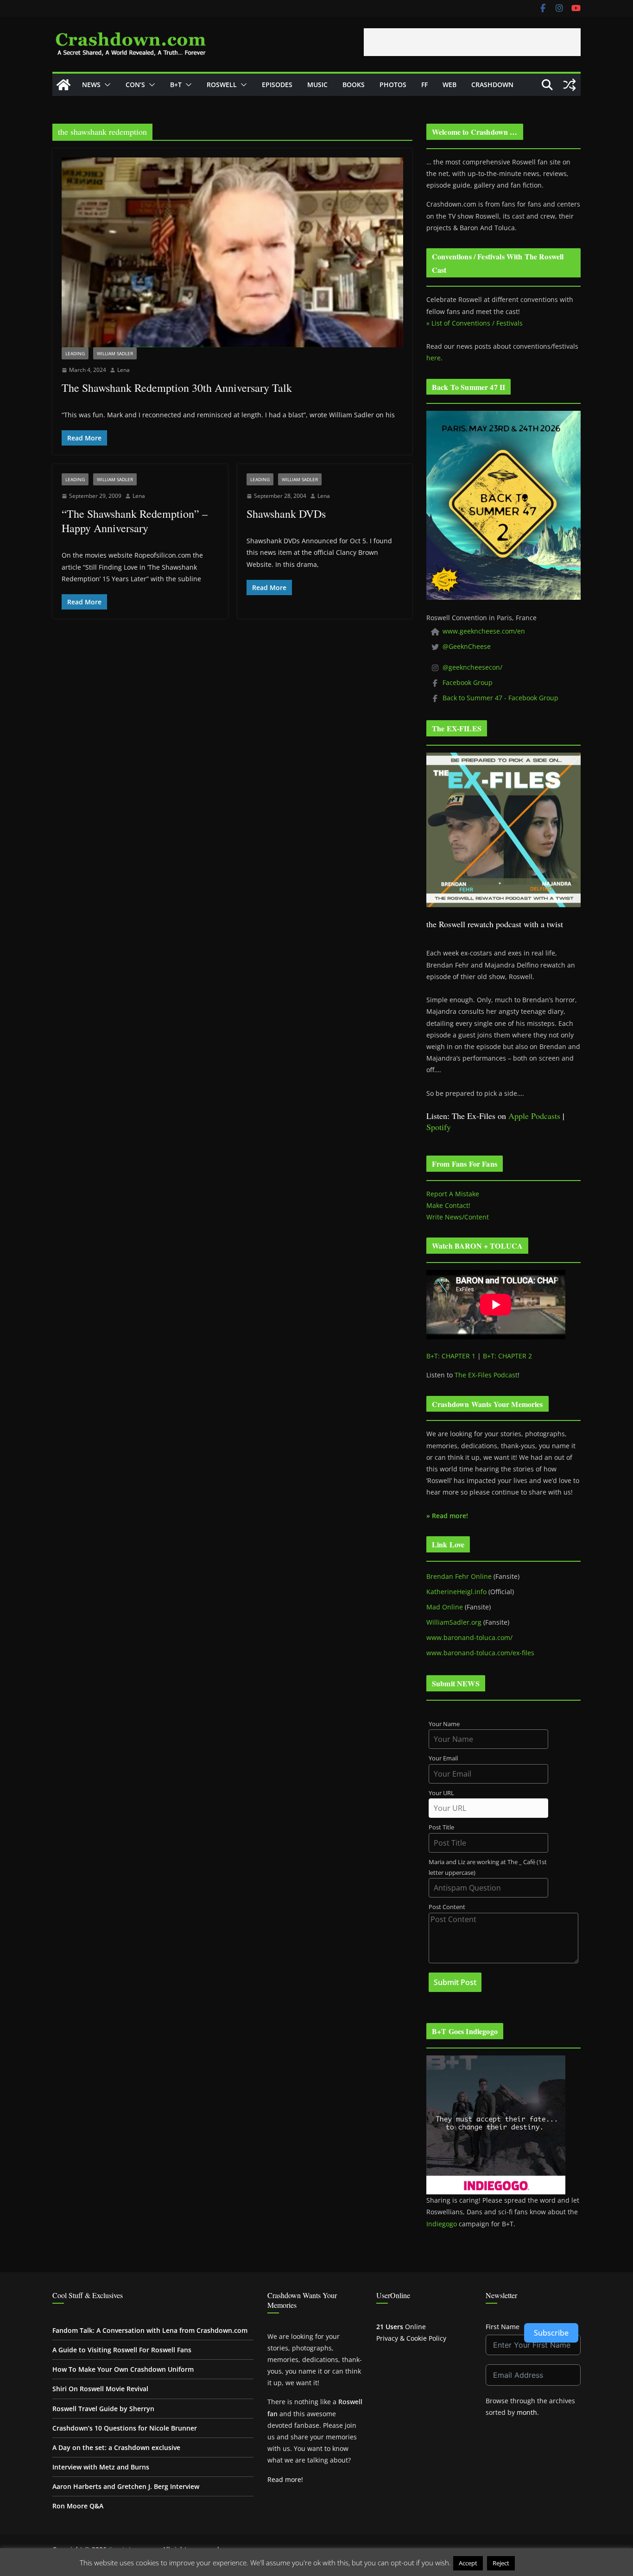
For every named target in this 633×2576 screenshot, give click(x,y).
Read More (535, 2563)
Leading (75, 353)
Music (317, 85)
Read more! (285, 2479)
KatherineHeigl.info (456, 1592)
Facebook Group (468, 682)
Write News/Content (458, 1217)
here (434, 358)
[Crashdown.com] (63, 85)
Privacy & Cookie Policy (411, 2338)
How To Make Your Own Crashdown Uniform (123, 2369)
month (527, 2412)
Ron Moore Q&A (78, 2506)
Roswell (222, 85)
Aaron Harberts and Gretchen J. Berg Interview (126, 2486)
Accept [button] (468, 2563)
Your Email (443, 1758)
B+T (176, 85)
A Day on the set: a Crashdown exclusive (116, 2447)
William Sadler (115, 353)
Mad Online (445, 1607)
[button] (106, 85)
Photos (393, 85)
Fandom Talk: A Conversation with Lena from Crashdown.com (150, 2330)
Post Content (447, 1907)
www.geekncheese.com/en (484, 631)
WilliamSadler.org (454, 1622)
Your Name (444, 1724)
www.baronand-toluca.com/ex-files (480, 1653)
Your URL (441, 1793)
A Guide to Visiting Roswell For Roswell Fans (122, 2350)
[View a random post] (570, 85)
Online (401, 2327)
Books (354, 85)
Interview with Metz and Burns (101, 2467)
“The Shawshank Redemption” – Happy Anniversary (135, 521)
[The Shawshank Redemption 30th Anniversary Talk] (232, 252)
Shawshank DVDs (286, 514)
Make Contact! (448, 1205)
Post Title (441, 1827)
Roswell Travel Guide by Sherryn (103, 2409)
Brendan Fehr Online (459, 1576)
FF (424, 85)
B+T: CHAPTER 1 (451, 1356)
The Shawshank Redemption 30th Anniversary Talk (177, 388)
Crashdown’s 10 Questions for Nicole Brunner (125, 2428)
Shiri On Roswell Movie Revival (100, 2389)
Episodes (277, 85)
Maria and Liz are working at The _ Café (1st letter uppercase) (488, 1867)
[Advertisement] (472, 42)
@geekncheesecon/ (472, 667)
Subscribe (551, 2333)
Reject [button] (501, 2563)
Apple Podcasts (534, 1116)
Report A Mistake (453, 1194)
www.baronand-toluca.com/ (469, 1637)
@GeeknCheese (467, 646)
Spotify (439, 1127)
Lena (123, 370)
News (91, 85)
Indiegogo (442, 2224)
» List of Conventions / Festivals (475, 323)
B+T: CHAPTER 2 (507, 1356)
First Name (503, 2327)
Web (449, 85)
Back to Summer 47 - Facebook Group (500, 698)
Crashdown (492, 85)
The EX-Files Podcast (486, 1375)
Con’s (135, 85)
